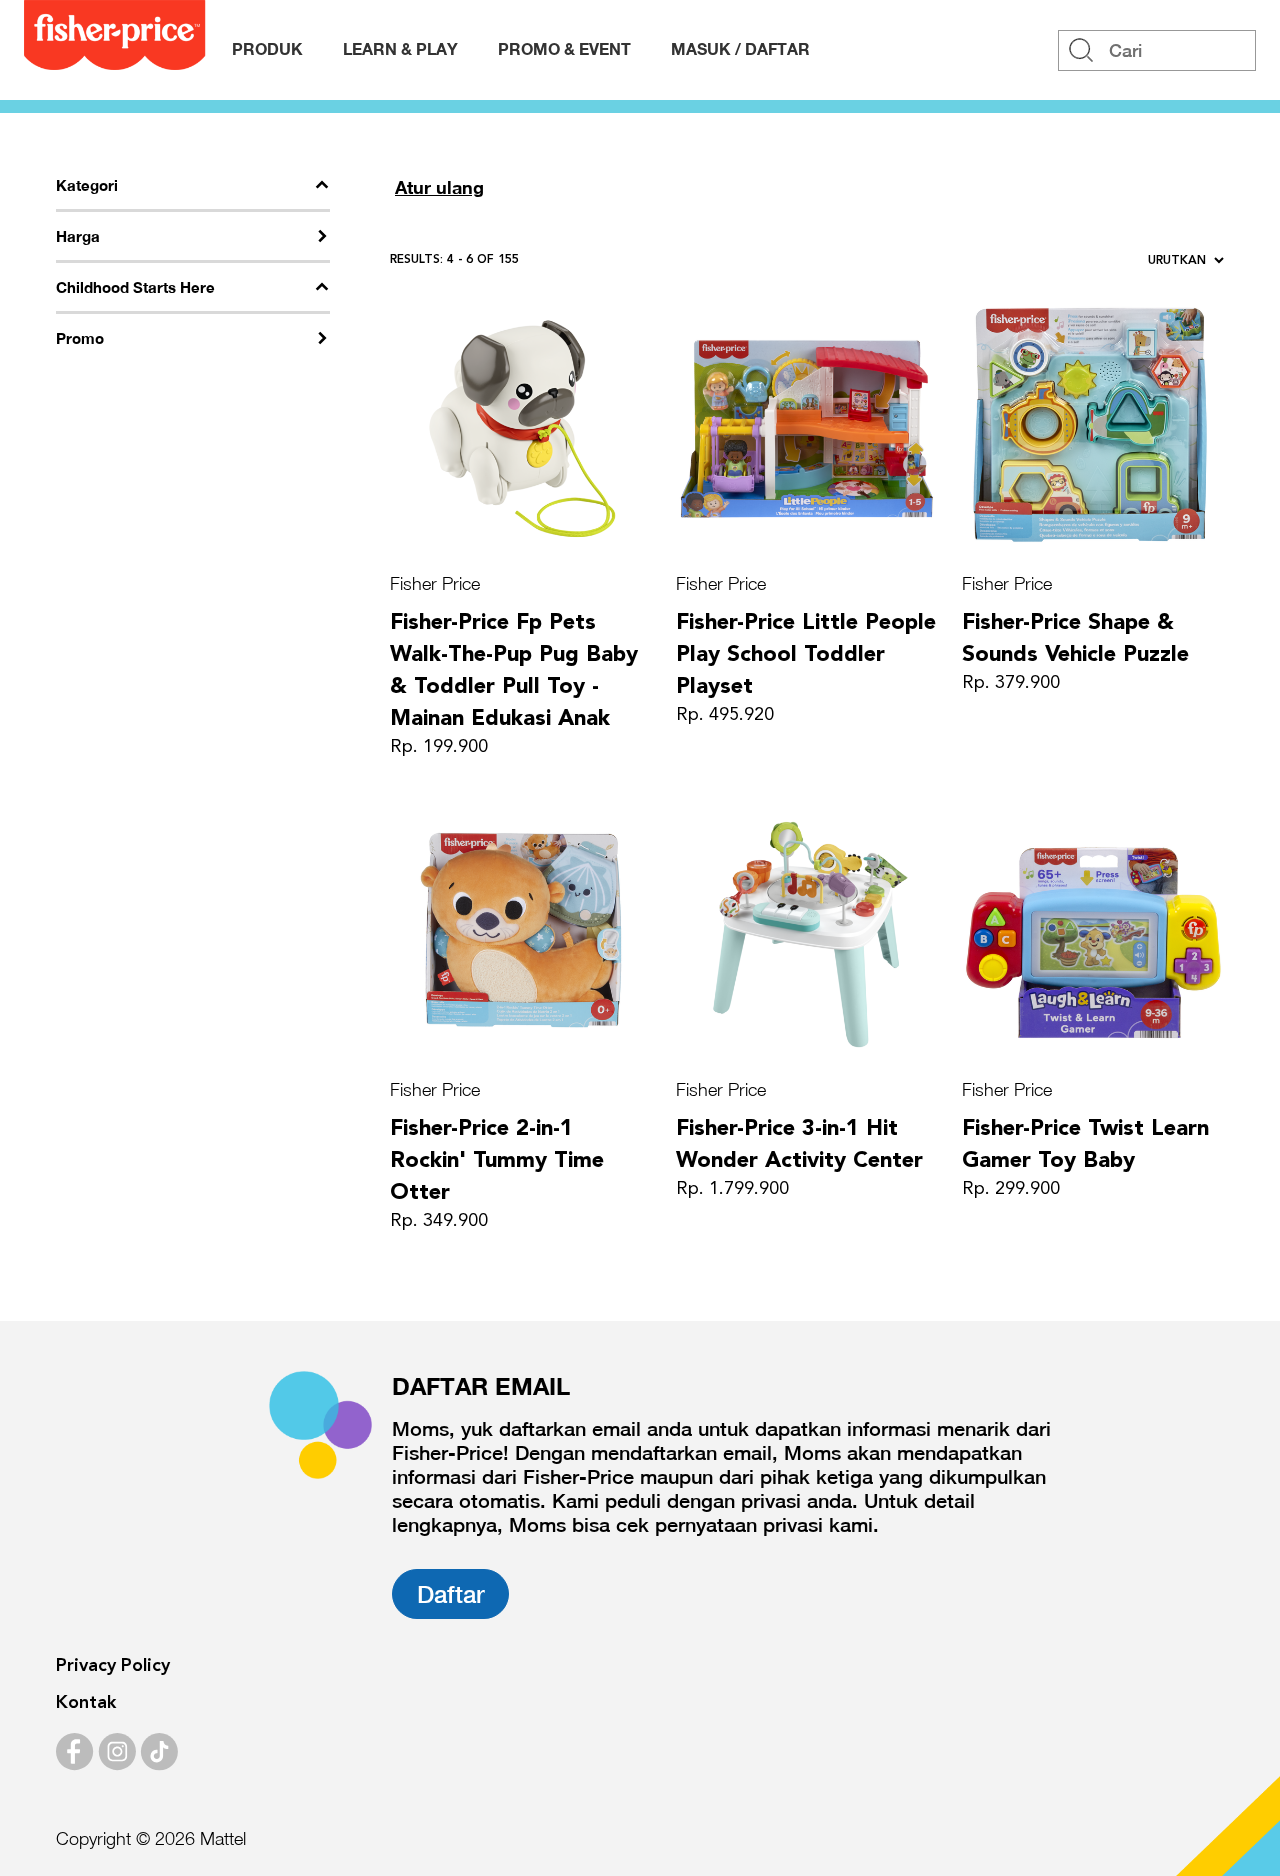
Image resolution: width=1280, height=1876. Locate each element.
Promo (80, 338)
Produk (267, 48)
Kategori (87, 185)
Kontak (86, 1703)
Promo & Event (564, 48)
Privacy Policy (113, 1666)
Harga (78, 236)
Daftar (450, 1594)
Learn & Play (400, 48)
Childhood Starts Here (135, 287)
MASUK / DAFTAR (740, 48)
